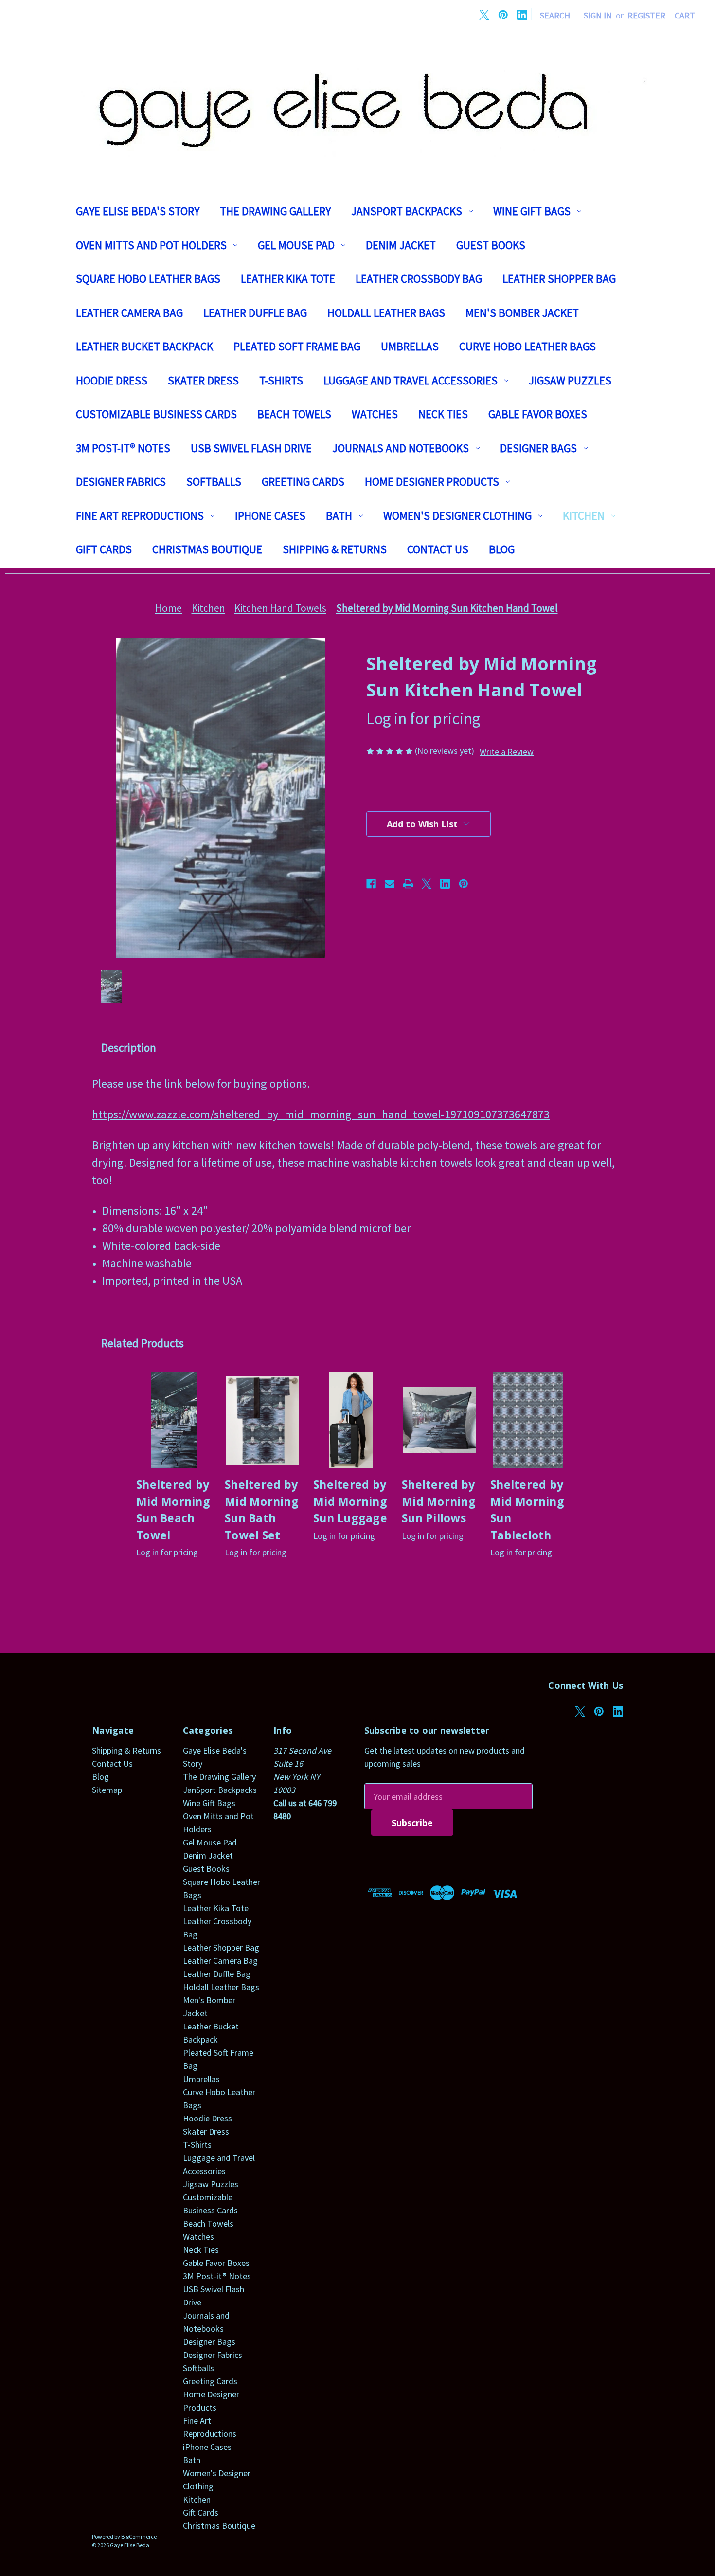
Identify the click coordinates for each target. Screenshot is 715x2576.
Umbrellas (410, 346)
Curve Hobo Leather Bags (527, 346)
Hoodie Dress (112, 380)
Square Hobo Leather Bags (148, 279)
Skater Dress (203, 380)
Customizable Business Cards (156, 414)
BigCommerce (139, 2536)
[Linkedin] (522, 15)
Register (646, 15)
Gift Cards (104, 549)
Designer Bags (538, 448)
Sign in (598, 15)
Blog (502, 549)
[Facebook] (371, 884)
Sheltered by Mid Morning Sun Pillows (439, 1501)
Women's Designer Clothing (457, 516)
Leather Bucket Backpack (144, 346)
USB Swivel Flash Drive (251, 448)
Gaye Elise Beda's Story (138, 211)
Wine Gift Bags (532, 211)
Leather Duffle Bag (255, 313)
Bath (339, 516)
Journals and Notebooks (401, 448)
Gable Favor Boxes (538, 414)
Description (129, 1048)
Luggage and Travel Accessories (411, 380)
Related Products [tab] (143, 1343)
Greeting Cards (303, 482)
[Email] (390, 884)
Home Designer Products (432, 482)
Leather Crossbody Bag (419, 279)
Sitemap (107, 1790)
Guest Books (491, 245)
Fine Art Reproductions (140, 516)
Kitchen (584, 516)
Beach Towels (294, 414)
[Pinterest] (503, 15)
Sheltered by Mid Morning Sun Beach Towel (173, 1510)
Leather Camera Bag (129, 313)
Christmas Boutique (207, 549)
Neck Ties (443, 414)
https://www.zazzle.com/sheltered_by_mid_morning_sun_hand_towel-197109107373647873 (321, 1114)
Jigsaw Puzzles (570, 380)
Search (555, 15)
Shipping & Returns (335, 549)
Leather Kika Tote (288, 279)
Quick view (174, 1420)
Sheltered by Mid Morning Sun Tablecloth (527, 1510)
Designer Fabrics (121, 482)
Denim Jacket (401, 245)
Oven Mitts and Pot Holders (151, 245)
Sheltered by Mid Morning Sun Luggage (350, 1501)
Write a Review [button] (507, 752)
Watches (375, 414)
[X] (484, 15)
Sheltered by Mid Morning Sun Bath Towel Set (262, 1510)
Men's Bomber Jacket (522, 313)
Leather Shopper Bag (559, 279)
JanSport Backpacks (407, 211)
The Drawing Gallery (275, 211)
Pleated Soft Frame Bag (297, 346)
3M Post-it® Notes (123, 448)
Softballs (214, 482)
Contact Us (438, 549)
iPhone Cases (270, 516)
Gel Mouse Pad (296, 245)
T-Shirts (281, 380)
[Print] (408, 884)
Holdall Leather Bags (386, 313)
